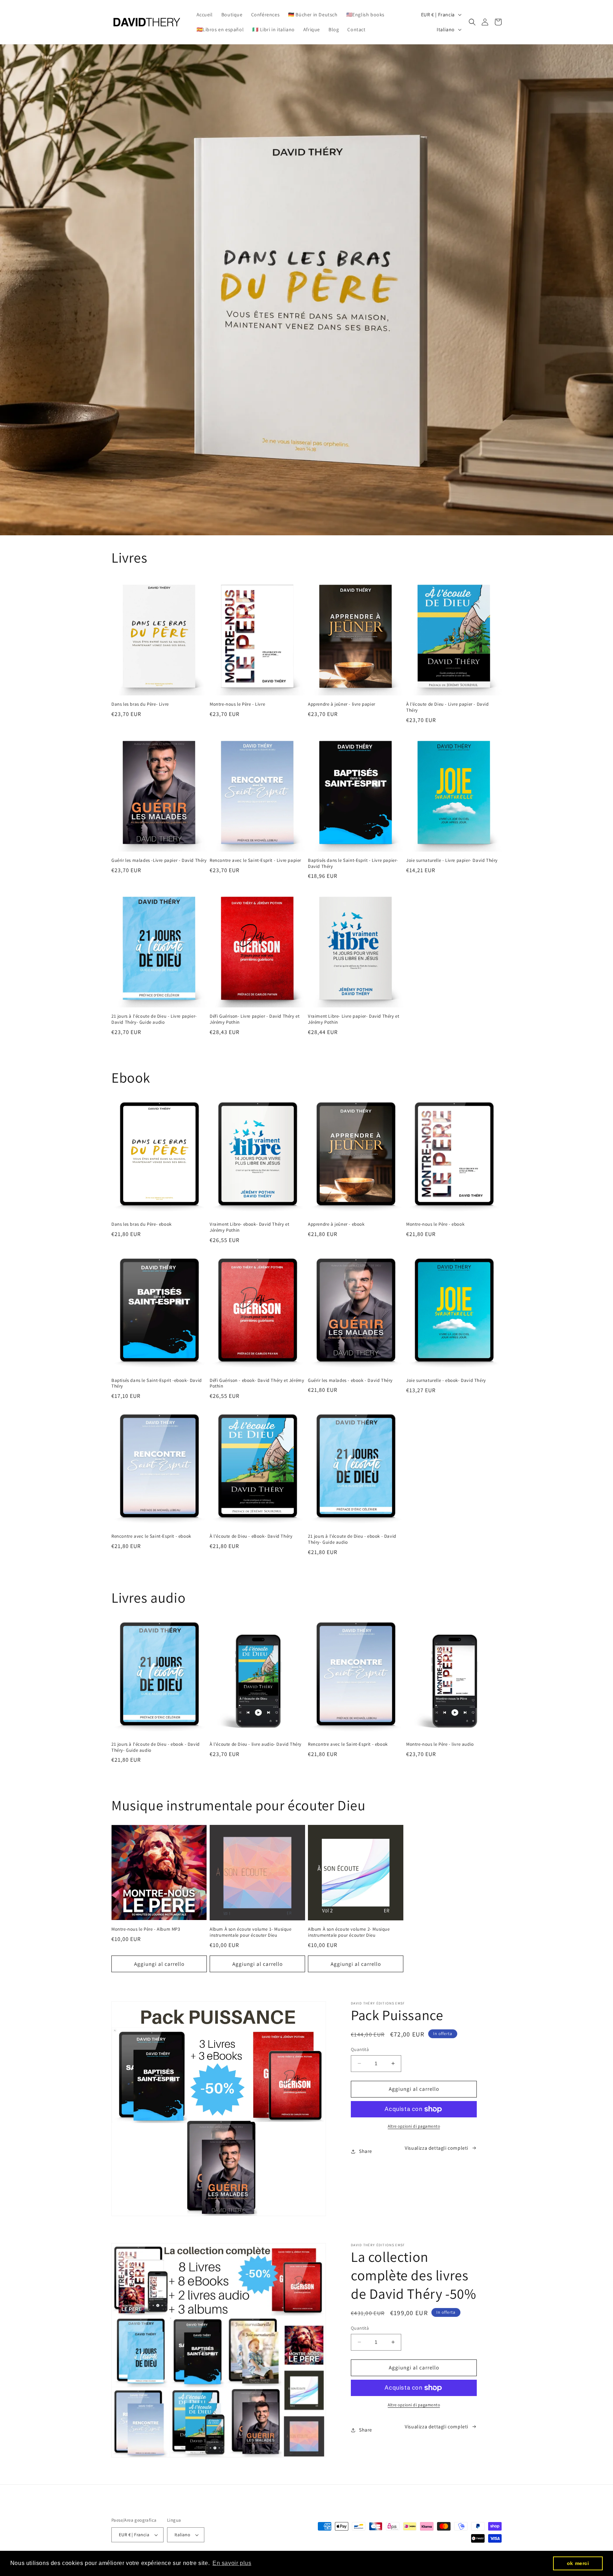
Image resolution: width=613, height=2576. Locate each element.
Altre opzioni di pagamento (414, 2126)
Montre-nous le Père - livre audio (440, 1744)
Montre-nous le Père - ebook (435, 1224)
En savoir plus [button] (232, 2563)
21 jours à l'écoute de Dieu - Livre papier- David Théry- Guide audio (154, 1019)
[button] (472, 22)
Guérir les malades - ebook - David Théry (350, 1380)
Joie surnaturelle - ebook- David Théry (446, 1380)
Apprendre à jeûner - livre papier (342, 704)
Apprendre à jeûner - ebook (336, 1224)
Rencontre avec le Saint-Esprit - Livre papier (255, 860)
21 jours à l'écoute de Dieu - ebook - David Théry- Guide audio (352, 1539)
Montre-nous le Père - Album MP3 (146, 1929)
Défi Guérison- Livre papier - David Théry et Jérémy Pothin (255, 1019)
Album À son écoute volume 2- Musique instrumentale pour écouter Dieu (349, 1932)
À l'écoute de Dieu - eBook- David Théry (251, 1536)
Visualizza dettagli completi (437, 2148)
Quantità (360, 2049)
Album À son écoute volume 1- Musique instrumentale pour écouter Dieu (251, 1932)
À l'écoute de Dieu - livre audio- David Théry (256, 1744)
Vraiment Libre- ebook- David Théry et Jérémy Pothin (249, 1227)
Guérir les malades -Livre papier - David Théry (159, 860)
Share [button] (366, 2151)
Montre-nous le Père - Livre (237, 704)
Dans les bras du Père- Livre (140, 704)
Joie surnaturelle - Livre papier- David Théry (452, 860)
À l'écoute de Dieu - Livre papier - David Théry (448, 707)
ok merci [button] (578, 2563)
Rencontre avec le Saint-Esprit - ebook (151, 1536)
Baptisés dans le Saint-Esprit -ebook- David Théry (157, 1383)
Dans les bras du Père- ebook (142, 1224)
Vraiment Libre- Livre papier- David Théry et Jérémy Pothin (354, 1019)
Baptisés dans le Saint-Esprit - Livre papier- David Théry (353, 863)
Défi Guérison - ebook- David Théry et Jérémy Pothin (257, 1383)
